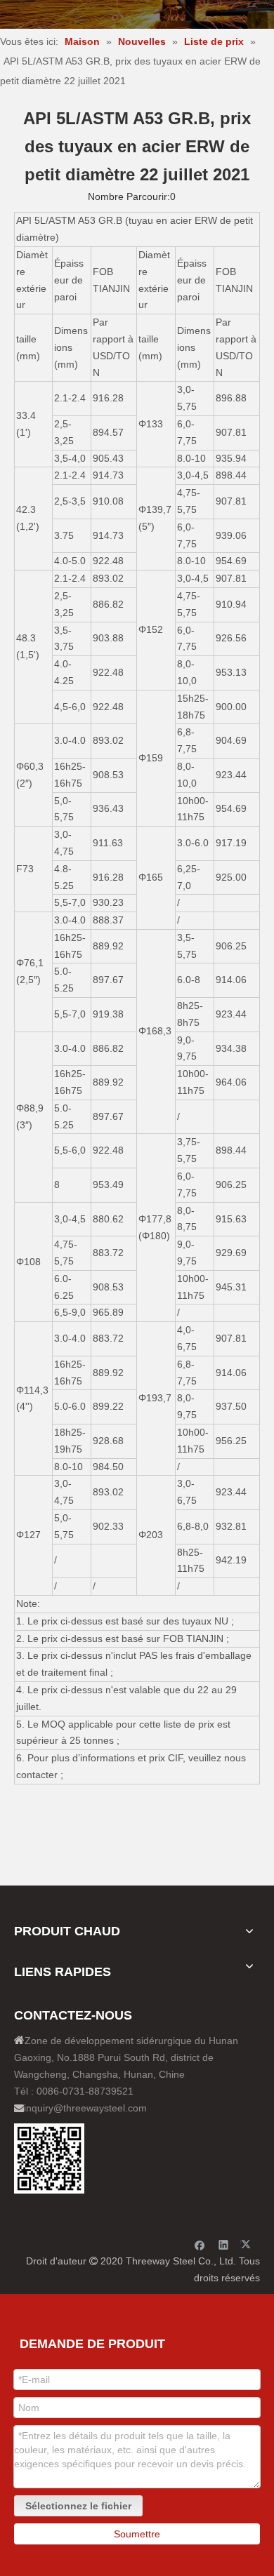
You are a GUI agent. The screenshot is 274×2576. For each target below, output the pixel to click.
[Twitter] (248, 2244)
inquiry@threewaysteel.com (85, 2108)
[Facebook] (200, 2244)
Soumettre (137, 2534)
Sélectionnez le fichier (78, 2506)
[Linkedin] (224, 2244)
